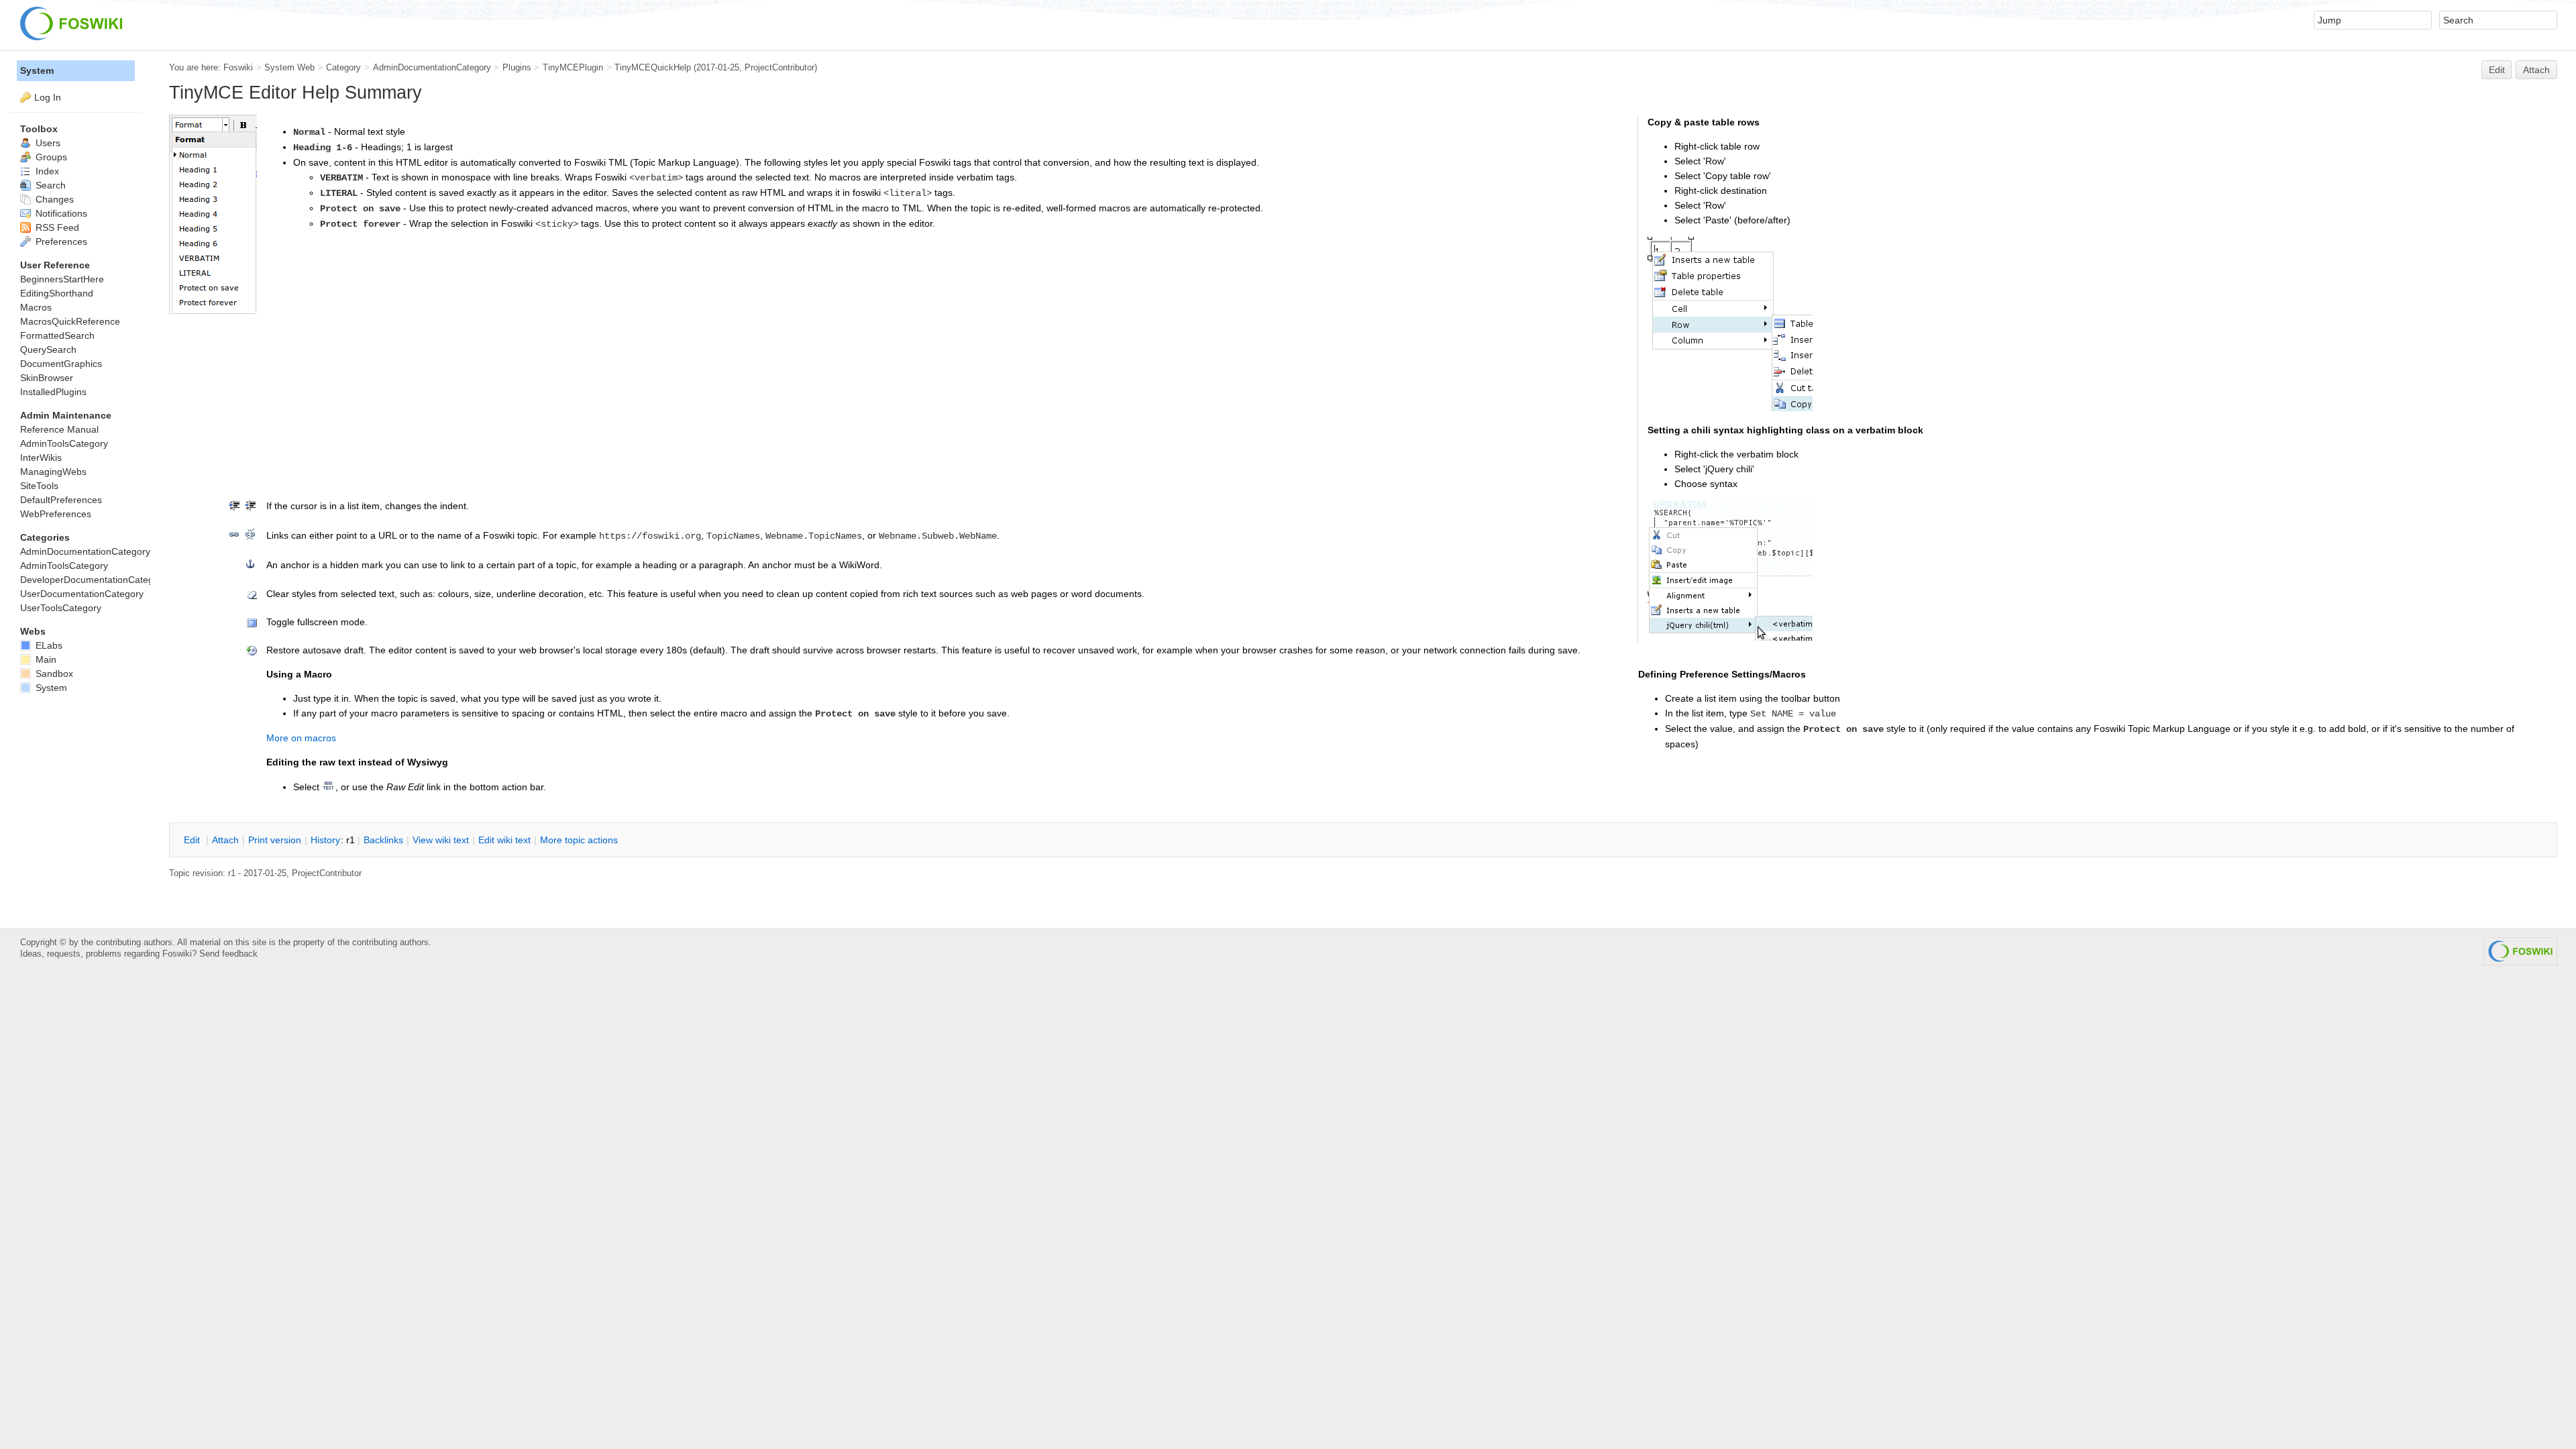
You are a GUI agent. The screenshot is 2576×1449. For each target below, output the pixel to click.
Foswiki (238, 67)
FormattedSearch (57, 335)
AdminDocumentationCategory (432, 67)
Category (343, 67)
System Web (289, 67)
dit (193, 840)
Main (45, 659)
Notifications (60, 213)
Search (49, 185)
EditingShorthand (57, 293)
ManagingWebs (53, 472)
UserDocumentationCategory (82, 594)
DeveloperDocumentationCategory (94, 580)
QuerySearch (48, 350)
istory (325, 840)
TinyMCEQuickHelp (653, 67)
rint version (275, 840)
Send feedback (228, 954)
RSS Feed (56, 227)
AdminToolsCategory (64, 443)
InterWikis (41, 458)
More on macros (301, 738)
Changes (53, 199)
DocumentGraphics (61, 364)
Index (46, 171)
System (37, 70)
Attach (2536, 70)
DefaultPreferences (61, 500)
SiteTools (39, 486)
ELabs (48, 645)
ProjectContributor (780, 67)
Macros (36, 307)
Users (47, 143)
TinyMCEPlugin (573, 67)
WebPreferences (56, 514)
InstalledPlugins (53, 392)
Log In (48, 97)
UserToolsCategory (61, 608)
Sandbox (53, 674)
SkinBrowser (47, 378)
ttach (225, 840)
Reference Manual (59, 429)
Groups (50, 157)
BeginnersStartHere (62, 279)
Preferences (60, 241)
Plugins (517, 67)
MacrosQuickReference (70, 321)
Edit (2497, 70)
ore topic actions (579, 840)
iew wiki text (441, 840)
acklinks (383, 840)
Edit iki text (504, 840)
